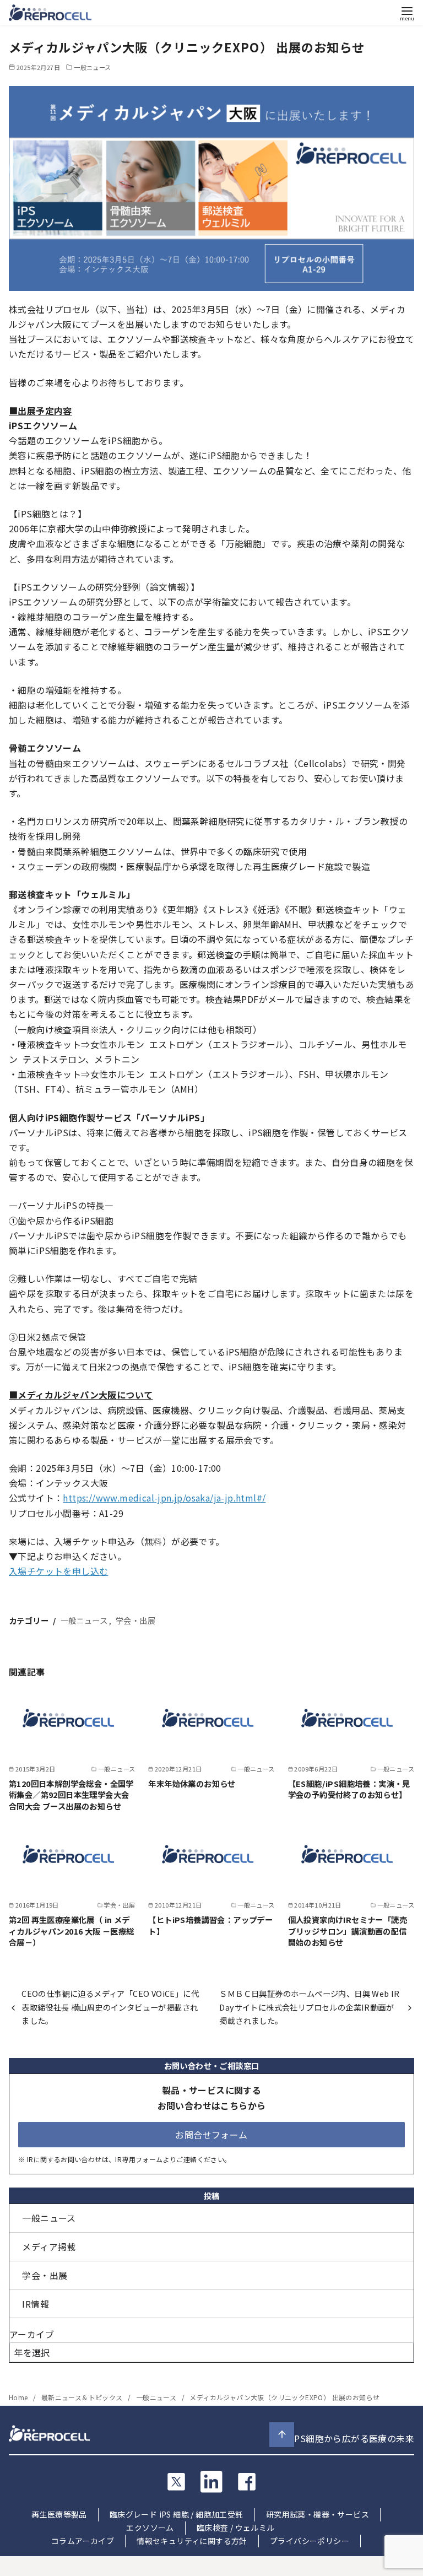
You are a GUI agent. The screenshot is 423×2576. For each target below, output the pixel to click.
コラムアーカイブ (83, 2541)
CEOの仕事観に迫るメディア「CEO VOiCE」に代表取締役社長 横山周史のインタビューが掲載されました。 (110, 2007)
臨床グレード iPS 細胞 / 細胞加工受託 (177, 2514)
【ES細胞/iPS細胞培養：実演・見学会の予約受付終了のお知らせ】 (349, 1789)
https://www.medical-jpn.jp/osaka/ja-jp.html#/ (164, 1498)
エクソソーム (150, 2528)
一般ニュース (92, 67)
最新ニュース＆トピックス (83, 2397)
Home (19, 2397)
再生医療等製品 (59, 2514)
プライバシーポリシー (310, 2541)
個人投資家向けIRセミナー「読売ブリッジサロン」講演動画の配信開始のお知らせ (348, 1930)
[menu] (407, 13)
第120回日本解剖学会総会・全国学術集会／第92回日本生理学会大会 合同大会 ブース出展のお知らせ (71, 1794)
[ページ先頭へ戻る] (282, 2435)
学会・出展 (135, 1620)
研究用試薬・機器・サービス (318, 2514)
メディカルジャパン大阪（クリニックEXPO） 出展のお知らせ (284, 2397)
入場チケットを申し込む (58, 1571)
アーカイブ (32, 2334)
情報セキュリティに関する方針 (192, 2541)
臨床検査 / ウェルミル (236, 2528)
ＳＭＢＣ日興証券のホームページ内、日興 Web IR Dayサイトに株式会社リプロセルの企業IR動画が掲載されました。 (309, 2007)
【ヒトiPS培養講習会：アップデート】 (210, 1925)
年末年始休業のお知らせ (192, 1783)
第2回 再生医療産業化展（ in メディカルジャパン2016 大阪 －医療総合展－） (72, 1930)
